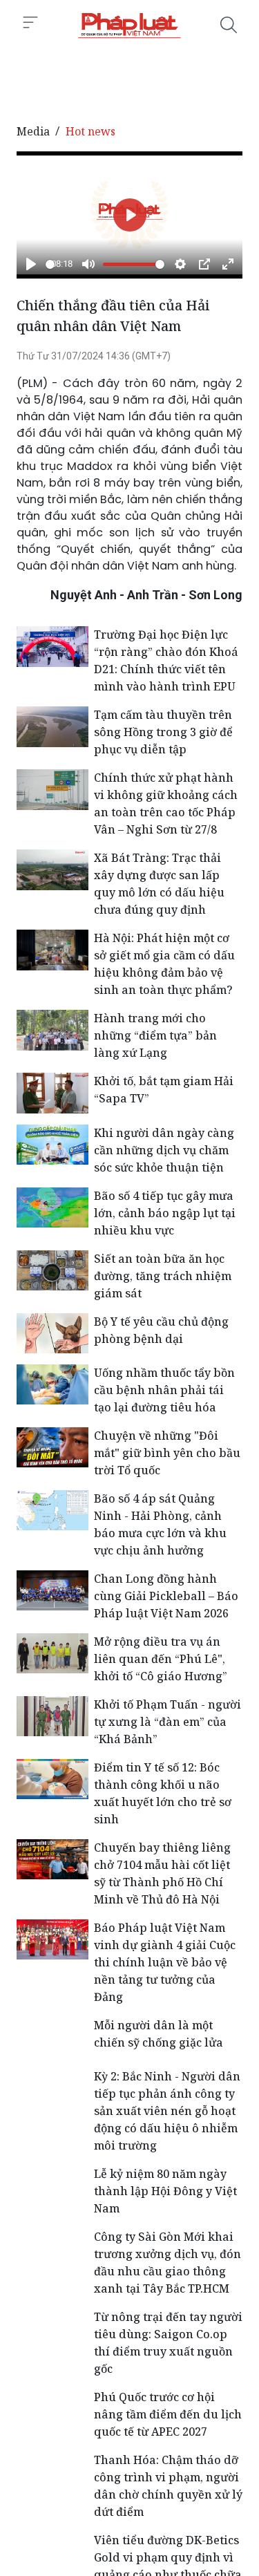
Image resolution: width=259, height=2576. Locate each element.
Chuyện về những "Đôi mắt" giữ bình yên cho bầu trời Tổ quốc (167, 1453)
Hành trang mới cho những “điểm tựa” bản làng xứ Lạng (155, 1035)
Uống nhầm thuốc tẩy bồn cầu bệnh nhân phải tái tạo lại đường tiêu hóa (164, 1390)
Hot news (90, 131)
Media (33, 131)
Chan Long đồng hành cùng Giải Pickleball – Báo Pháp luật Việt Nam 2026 (166, 1596)
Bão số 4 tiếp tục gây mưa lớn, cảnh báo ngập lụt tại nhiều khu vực (165, 1213)
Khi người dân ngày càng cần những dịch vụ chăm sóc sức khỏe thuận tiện (164, 1150)
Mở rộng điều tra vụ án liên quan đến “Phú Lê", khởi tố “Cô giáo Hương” (161, 1659)
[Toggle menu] (30, 23)
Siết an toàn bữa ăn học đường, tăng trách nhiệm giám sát (163, 1276)
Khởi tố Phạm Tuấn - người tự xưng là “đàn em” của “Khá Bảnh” (167, 1722)
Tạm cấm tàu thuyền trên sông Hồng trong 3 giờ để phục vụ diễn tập (163, 732)
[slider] (50, 264)
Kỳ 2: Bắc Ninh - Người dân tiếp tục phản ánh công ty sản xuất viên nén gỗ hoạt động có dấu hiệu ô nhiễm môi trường (167, 2111)
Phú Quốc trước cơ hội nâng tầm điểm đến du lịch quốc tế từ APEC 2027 (168, 2414)
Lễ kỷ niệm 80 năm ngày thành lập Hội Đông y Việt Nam (165, 2191)
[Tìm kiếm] (229, 25)
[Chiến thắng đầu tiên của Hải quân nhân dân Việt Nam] (129, 25)
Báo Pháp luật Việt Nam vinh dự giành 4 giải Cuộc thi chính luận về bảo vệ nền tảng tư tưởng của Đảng (165, 1962)
